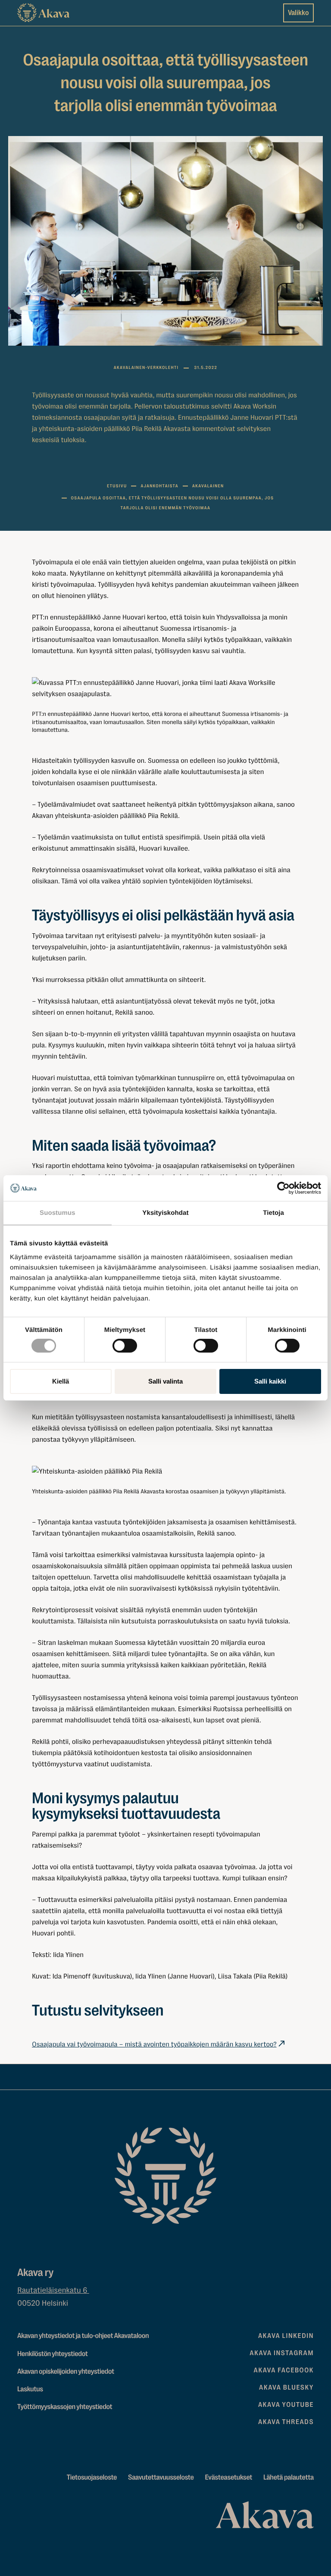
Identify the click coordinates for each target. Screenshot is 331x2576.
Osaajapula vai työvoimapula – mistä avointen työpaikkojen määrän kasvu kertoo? (154, 2044)
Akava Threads (286, 2422)
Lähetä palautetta (289, 2478)
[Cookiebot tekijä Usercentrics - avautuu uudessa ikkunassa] (283, 1188)
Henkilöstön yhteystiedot (52, 2354)
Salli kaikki (270, 1381)
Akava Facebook (284, 2370)
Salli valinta (165, 1381)
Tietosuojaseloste (92, 2478)
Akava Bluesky (286, 2387)
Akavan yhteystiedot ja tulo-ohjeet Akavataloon (83, 2336)
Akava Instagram (282, 2353)
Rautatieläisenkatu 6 (53, 2291)
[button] (165, 688)
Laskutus (30, 2389)
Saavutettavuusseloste (161, 2478)
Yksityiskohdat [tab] (165, 1213)
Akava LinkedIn (286, 2336)
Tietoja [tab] (273, 1213)
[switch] (125, 1344)
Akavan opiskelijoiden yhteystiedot (66, 2372)
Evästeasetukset (229, 2478)
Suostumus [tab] (58, 1213)
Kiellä (61, 1381)
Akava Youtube (286, 2405)
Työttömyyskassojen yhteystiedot (65, 2407)
